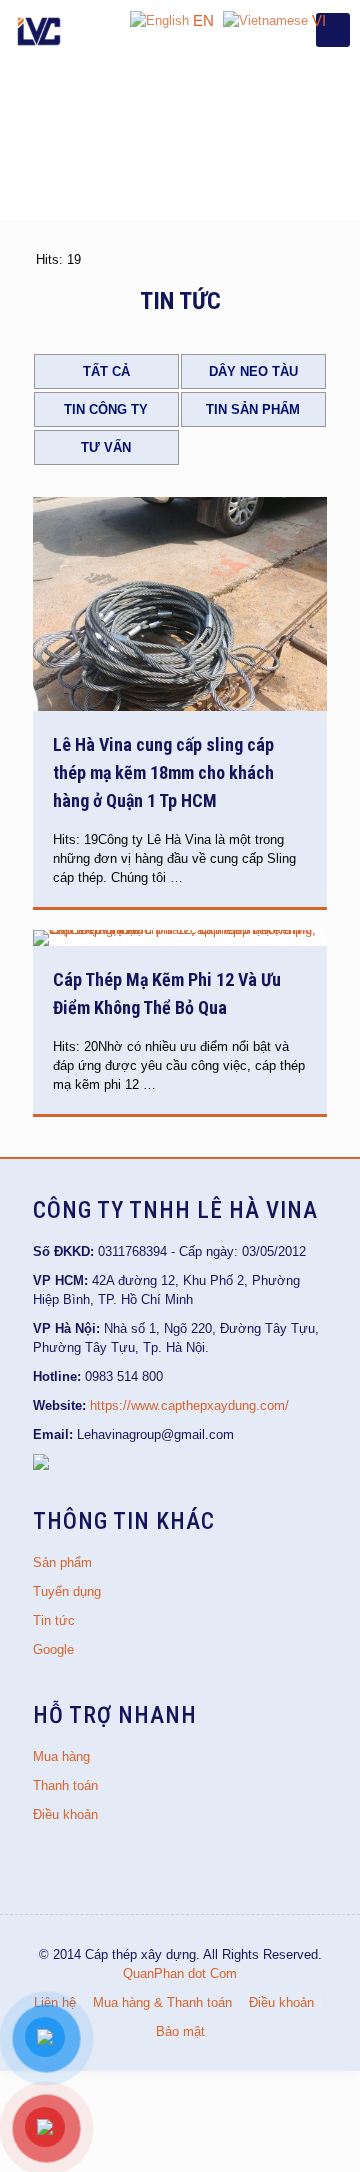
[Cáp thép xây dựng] (40, 30)
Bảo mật (180, 2031)
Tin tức (54, 1620)
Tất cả (106, 371)
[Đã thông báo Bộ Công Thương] (41, 1465)
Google (53, 1649)
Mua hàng (61, 1756)
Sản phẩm (62, 1562)
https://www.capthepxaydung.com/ (189, 1405)
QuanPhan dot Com (180, 1973)
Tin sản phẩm (253, 409)
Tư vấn (106, 447)
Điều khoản (65, 1814)
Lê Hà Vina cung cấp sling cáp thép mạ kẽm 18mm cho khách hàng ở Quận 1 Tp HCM (163, 772)
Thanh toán (65, 1785)
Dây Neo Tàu (253, 371)
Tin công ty (106, 409)
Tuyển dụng (67, 1591)
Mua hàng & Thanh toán (162, 2002)
